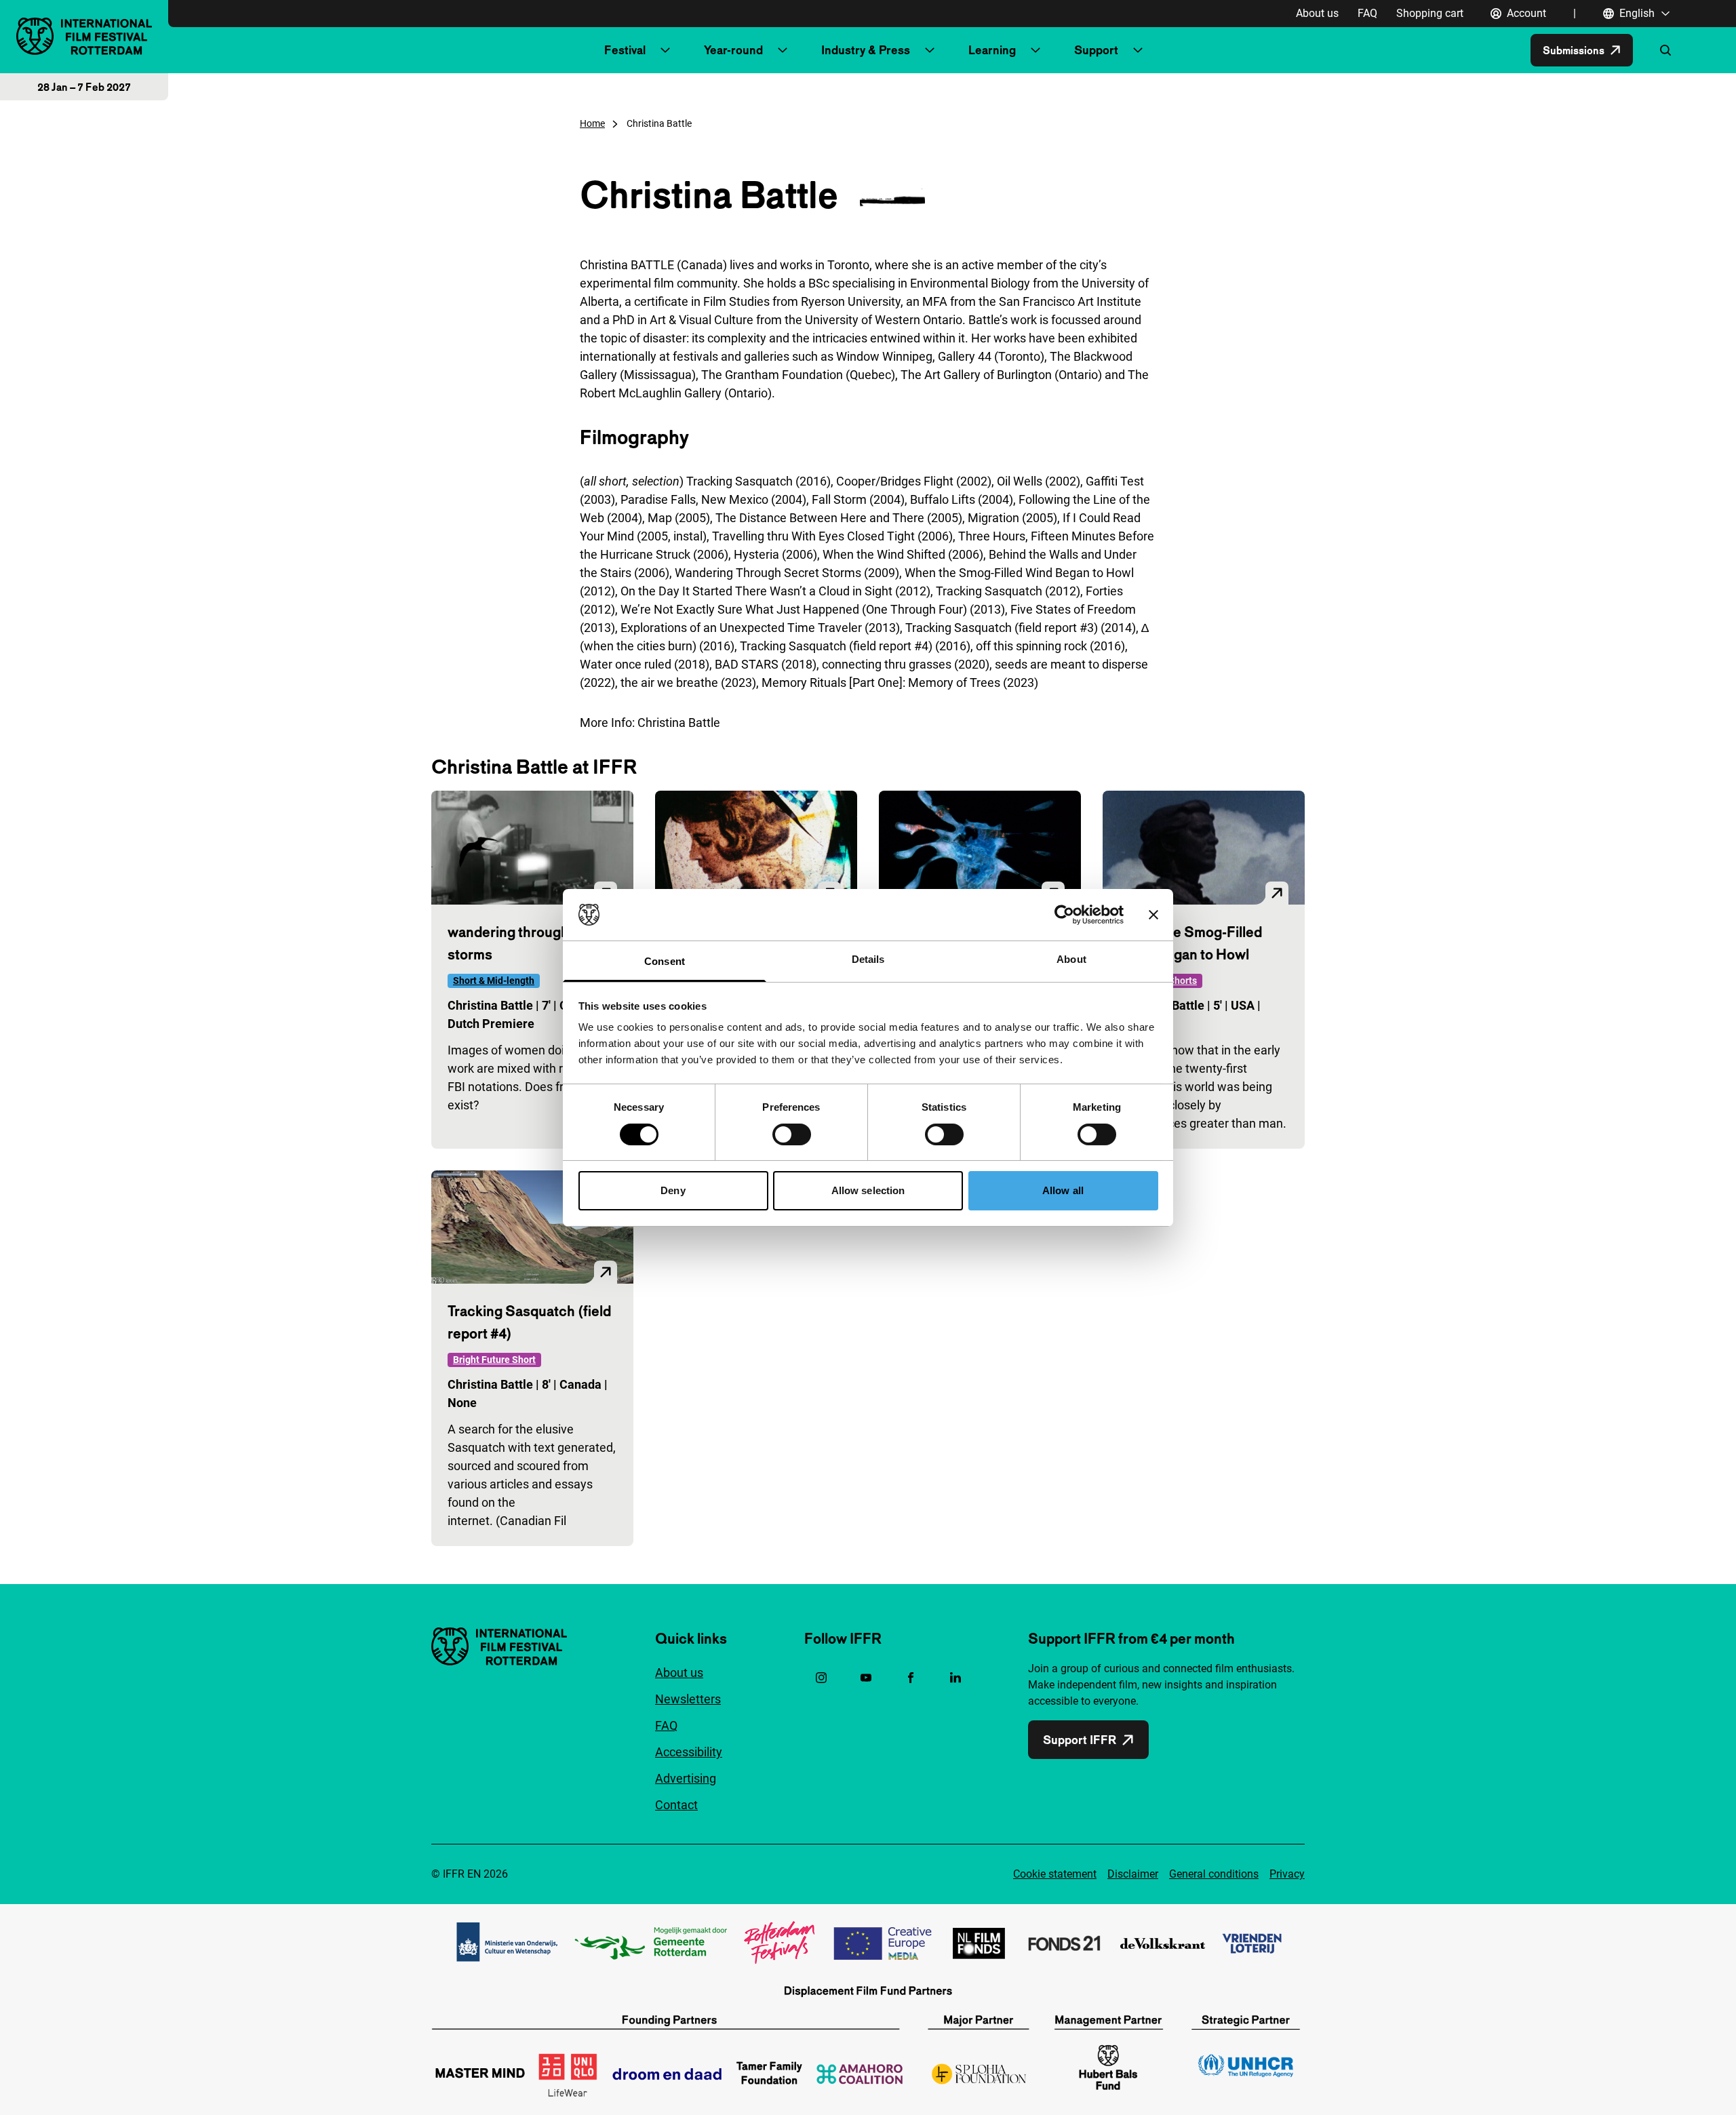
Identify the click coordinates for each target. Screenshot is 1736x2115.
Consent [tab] (665, 961)
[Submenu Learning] (1035, 50)
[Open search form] (1665, 50)
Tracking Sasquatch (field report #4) (529, 1322)
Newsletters (688, 1699)
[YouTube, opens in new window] (866, 1678)
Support (1096, 50)
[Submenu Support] (1138, 50)
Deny (673, 1190)
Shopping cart (1430, 13)
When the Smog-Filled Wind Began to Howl (1190, 943)
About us (1317, 13)
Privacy (1287, 1874)
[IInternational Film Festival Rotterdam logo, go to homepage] (84, 36)
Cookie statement (1055, 1874)
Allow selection (868, 1190)
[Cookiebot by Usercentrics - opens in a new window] (1064, 915)
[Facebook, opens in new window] (911, 1678)
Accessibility (689, 1752)
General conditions (1214, 1874)
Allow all (1063, 1190)
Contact (676, 1805)
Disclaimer (1133, 1874)
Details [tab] (868, 959)
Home (592, 123)
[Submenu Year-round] (783, 50)
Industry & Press (866, 50)
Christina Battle (679, 723)
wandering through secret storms (531, 943)
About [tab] (1071, 959)
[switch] (792, 1134)
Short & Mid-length (494, 981)
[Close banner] (1153, 915)
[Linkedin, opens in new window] (955, 1678)
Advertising (686, 1778)
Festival (625, 50)
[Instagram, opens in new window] (821, 1678)
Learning (992, 50)
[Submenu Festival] (665, 50)
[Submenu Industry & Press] (930, 50)
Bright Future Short (494, 1360)
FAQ (1367, 13)
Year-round (733, 50)
